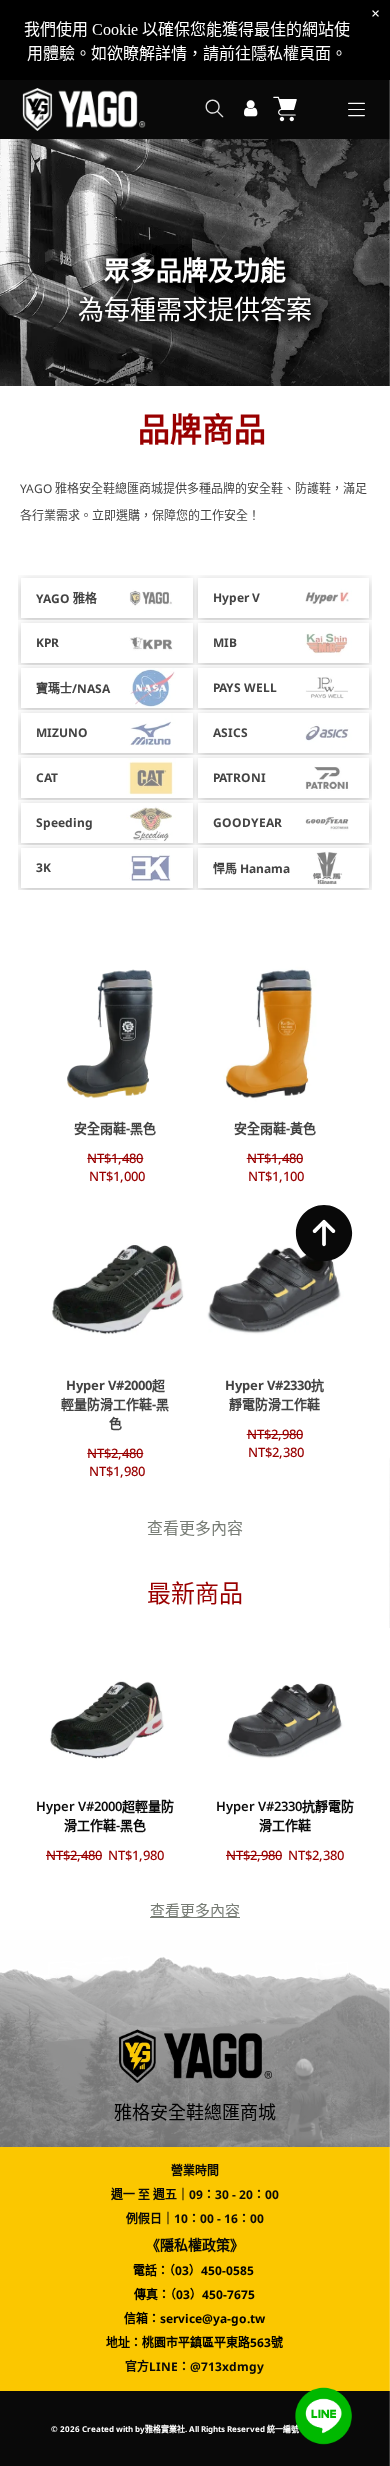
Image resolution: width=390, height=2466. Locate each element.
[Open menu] (356, 109)
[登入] (250, 109)
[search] (214, 110)
